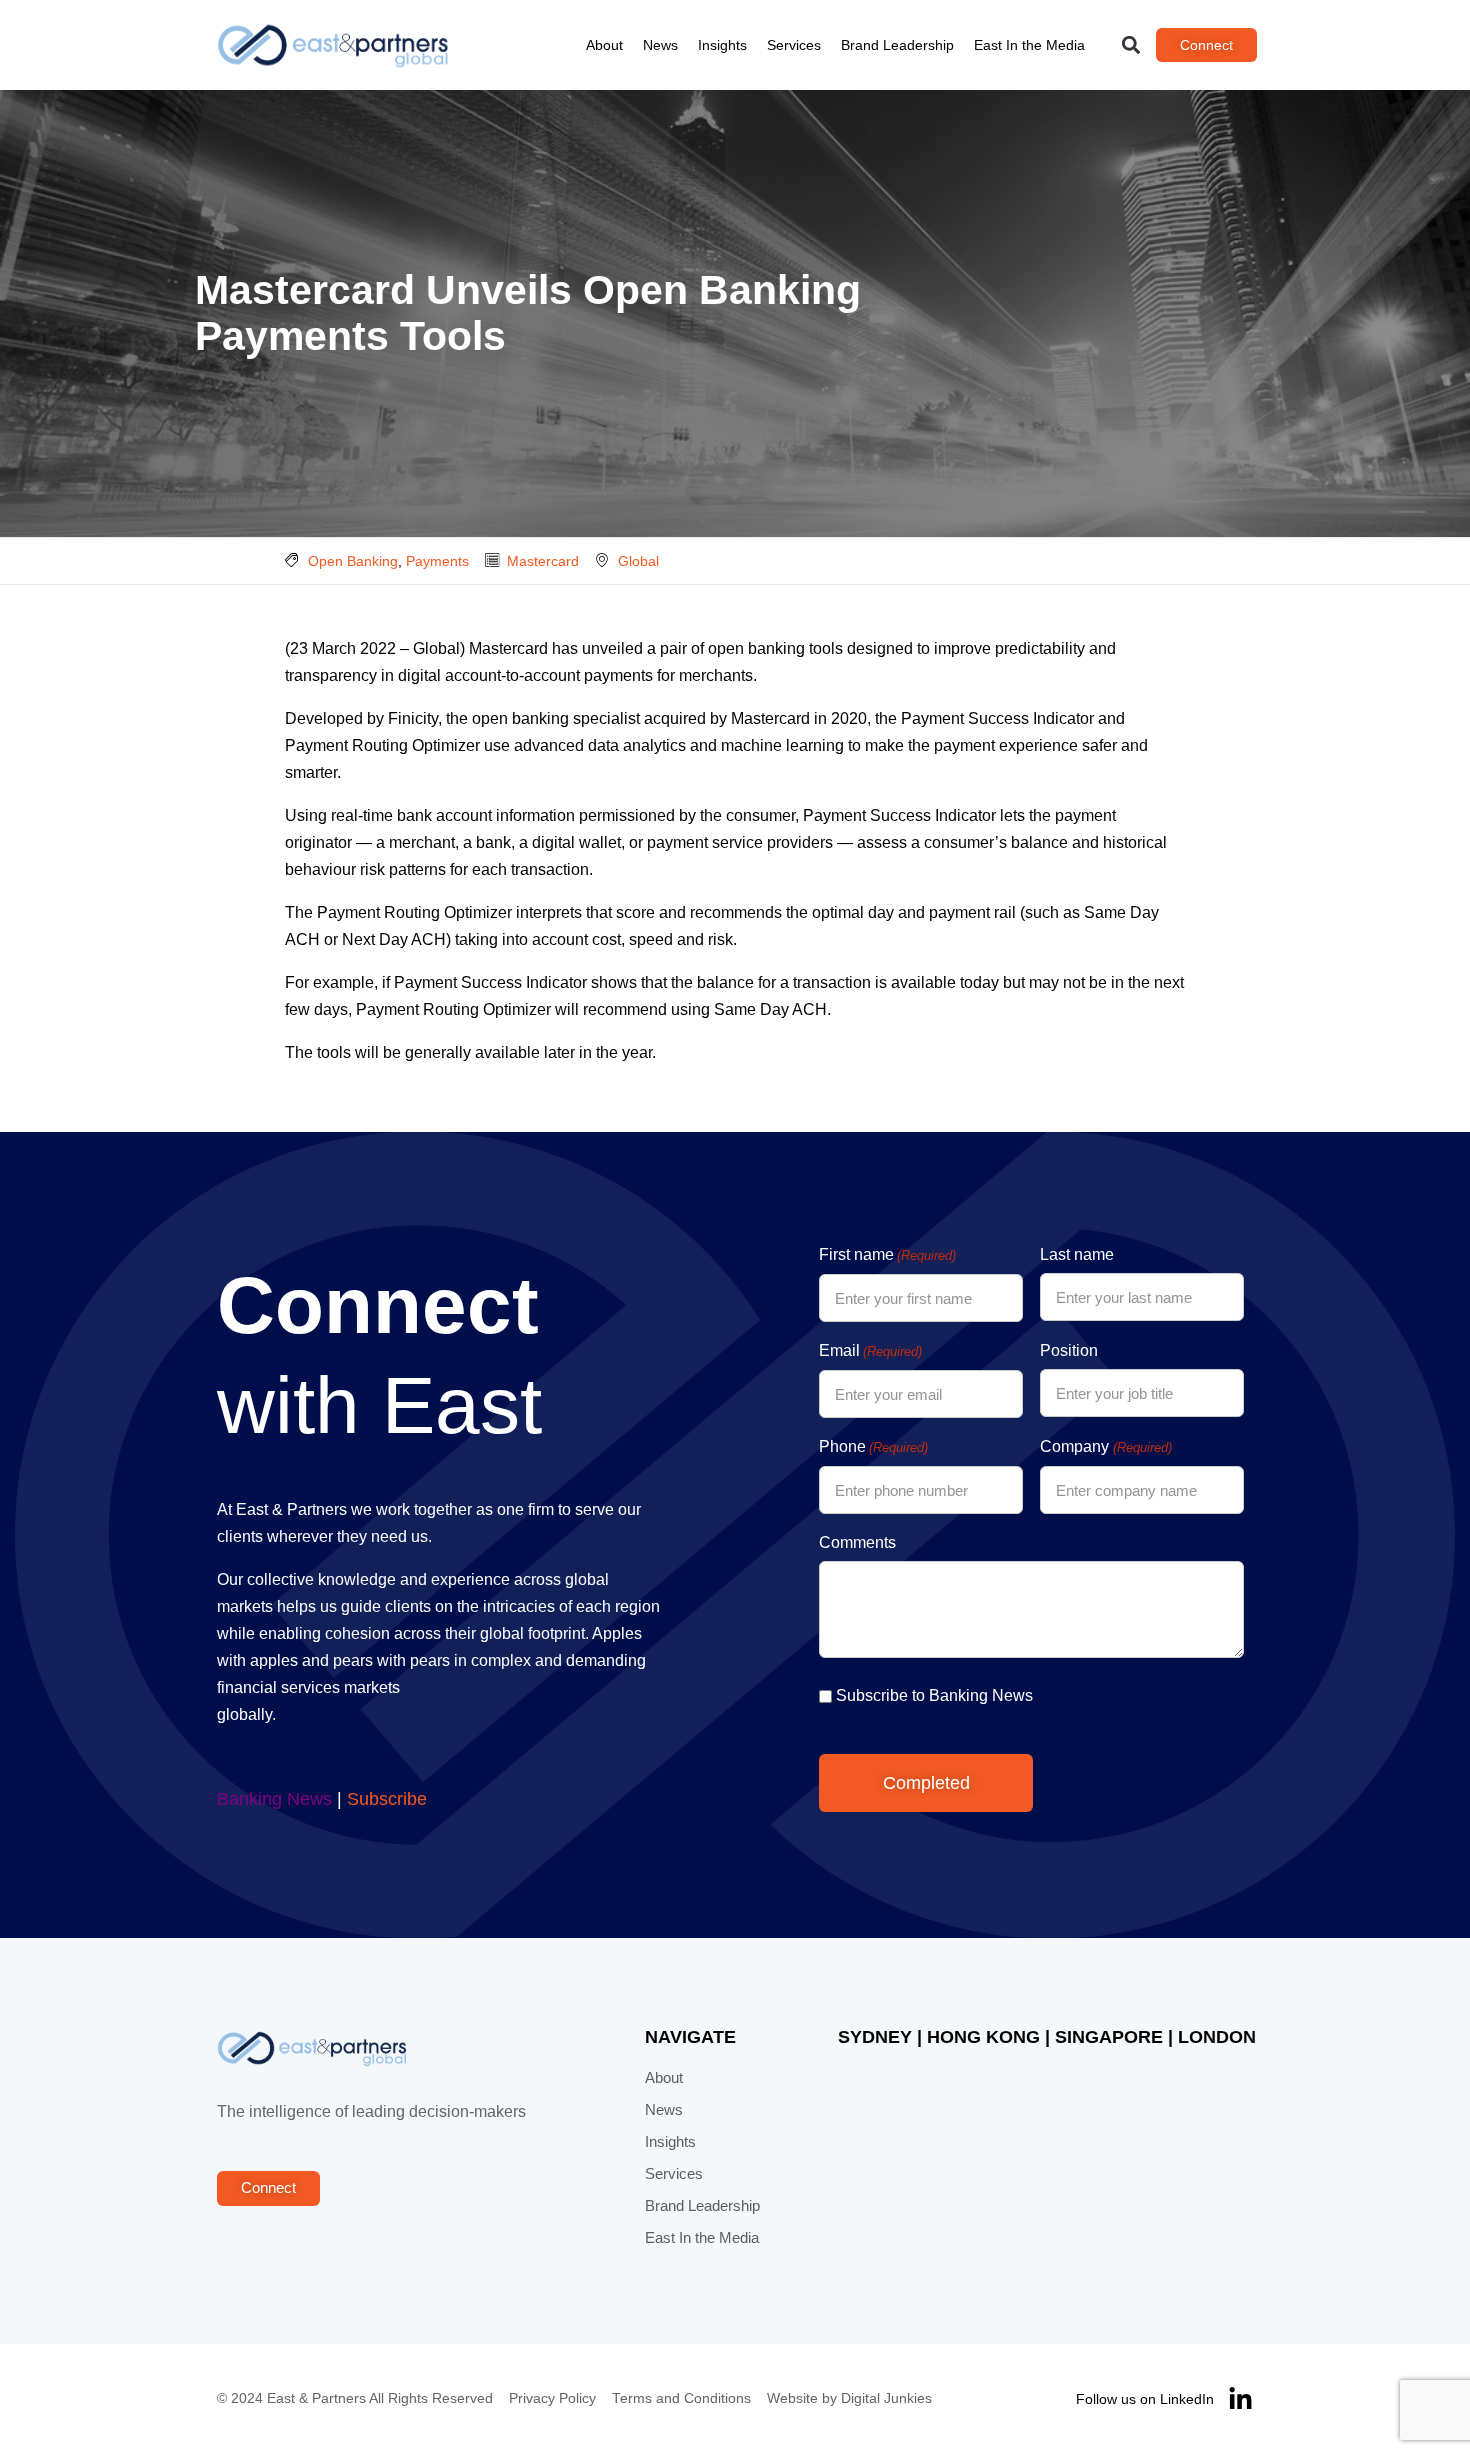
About (604, 45)
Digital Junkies (886, 2398)
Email (870, 1350)
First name (887, 1254)
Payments (437, 561)
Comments (857, 1542)
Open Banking (353, 561)
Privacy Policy (552, 2398)
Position (1069, 1350)
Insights (722, 45)
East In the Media (1029, 45)
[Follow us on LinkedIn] (1240, 2399)
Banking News (274, 1799)
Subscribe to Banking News (934, 1695)
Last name (1077, 1254)
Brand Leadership (897, 45)
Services (794, 45)
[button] (1131, 45)
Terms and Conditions (681, 2398)
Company (1105, 1446)
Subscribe (387, 1799)
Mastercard (543, 561)
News (660, 45)
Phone (873, 1446)
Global (638, 561)
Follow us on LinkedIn (1145, 2399)
